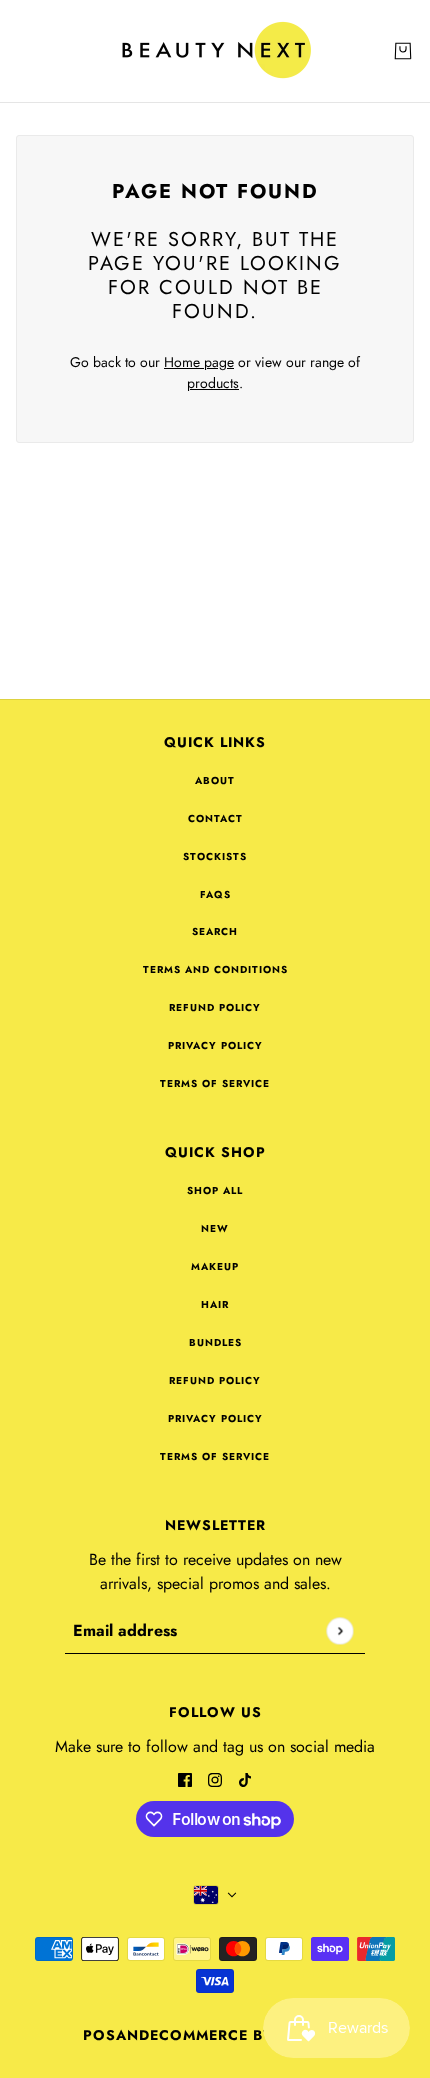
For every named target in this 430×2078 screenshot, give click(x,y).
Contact (215, 818)
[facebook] (185, 1778)
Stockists (215, 856)
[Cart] (403, 51)
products (213, 383)
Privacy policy (215, 1045)
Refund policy (215, 1007)
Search (215, 931)
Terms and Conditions (215, 969)
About (215, 780)
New (215, 1228)
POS (99, 2035)
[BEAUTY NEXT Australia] (215, 51)
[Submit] (339, 1630)
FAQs (215, 894)
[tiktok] (245, 1778)
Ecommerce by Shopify (248, 2035)
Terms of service (215, 1083)
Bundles (215, 1342)
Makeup (215, 1266)
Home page (199, 362)
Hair (215, 1304)
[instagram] (215, 1778)
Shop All (215, 1190)
